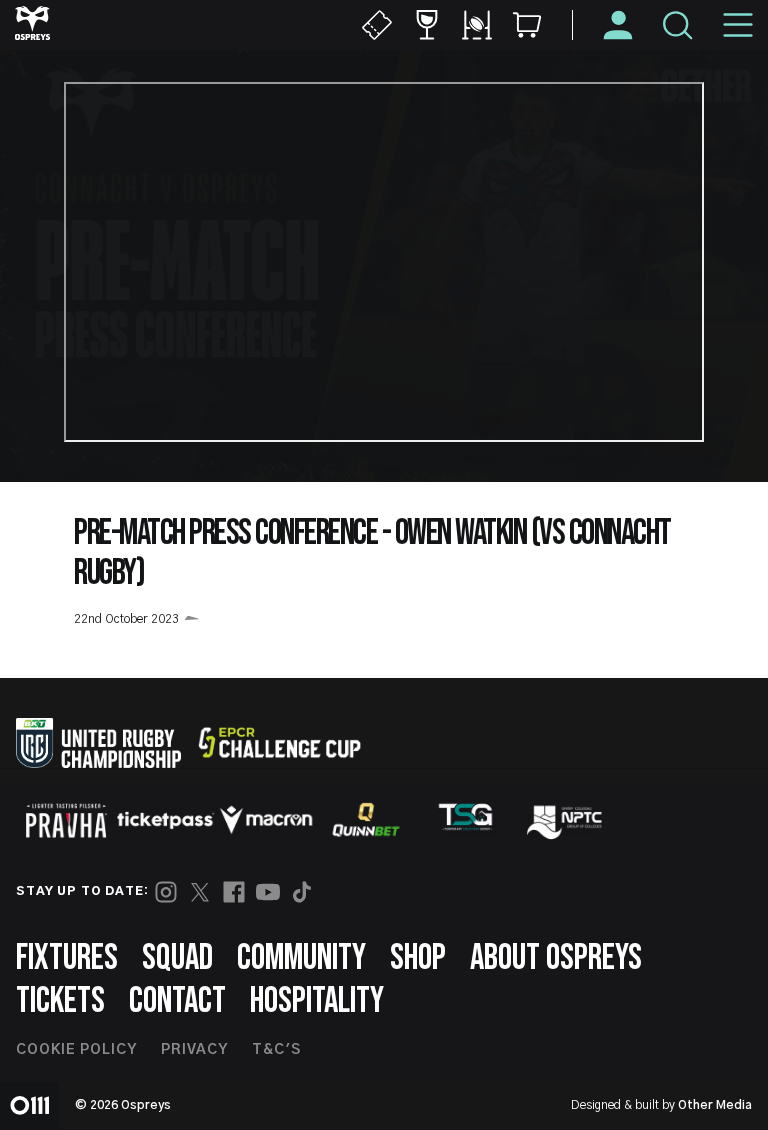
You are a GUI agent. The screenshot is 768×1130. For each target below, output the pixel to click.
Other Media (715, 1105)
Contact (177, 1001)
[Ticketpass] (166, 820)
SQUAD (177, 958)
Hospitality (317, 1001)
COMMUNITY (301, 958)
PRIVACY (194, 1050)
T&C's (276, 1050)
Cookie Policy (76, 1050)
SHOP (418, 958)
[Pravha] (66, 820)
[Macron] (266, 820)
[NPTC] (566, 820)
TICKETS (60, 1001)
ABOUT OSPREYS (556, 958)
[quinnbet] (366, 820)
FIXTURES (67, 958)
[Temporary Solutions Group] (466, 820)
